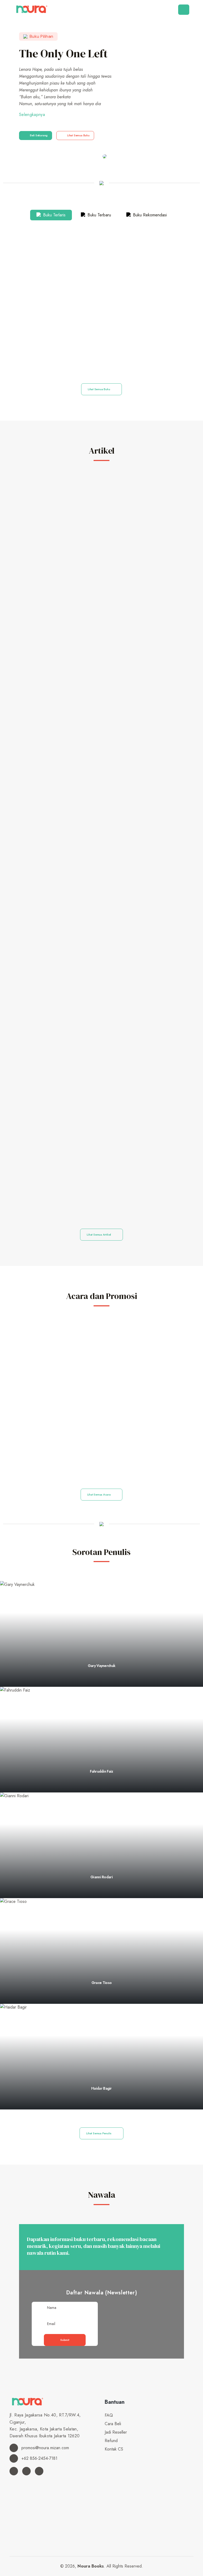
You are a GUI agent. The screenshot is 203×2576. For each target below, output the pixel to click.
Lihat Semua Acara (99, 1494)
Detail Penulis (100, 1685)
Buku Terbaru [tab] (99, 215)
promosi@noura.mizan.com (45, 2448)
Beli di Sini (101, 359)
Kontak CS (114, 2449)
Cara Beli (113, 2424)
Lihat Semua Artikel (99, 1235)
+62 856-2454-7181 (39, 2458)
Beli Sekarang (39, 135)
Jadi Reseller (116, 2432)
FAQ (109, 2415)
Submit (65, 2340)
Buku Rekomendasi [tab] (149, 215)
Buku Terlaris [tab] (54, 215)
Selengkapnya (32, 115)
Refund (111, 2441)
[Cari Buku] (106, 2458)
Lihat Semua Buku (78, 135)
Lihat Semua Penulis (99, 2133)
